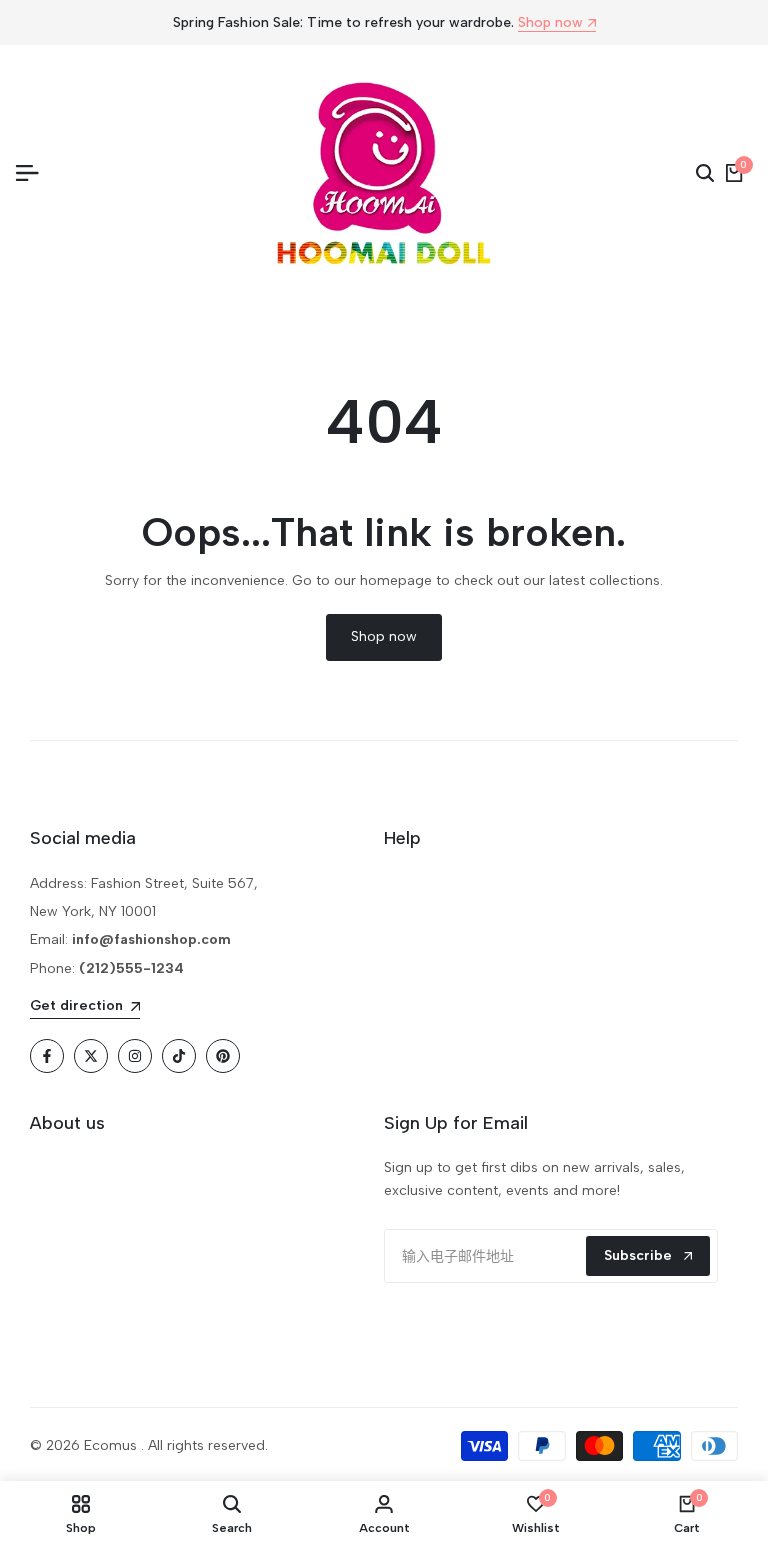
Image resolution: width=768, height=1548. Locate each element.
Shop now (550, 23)
